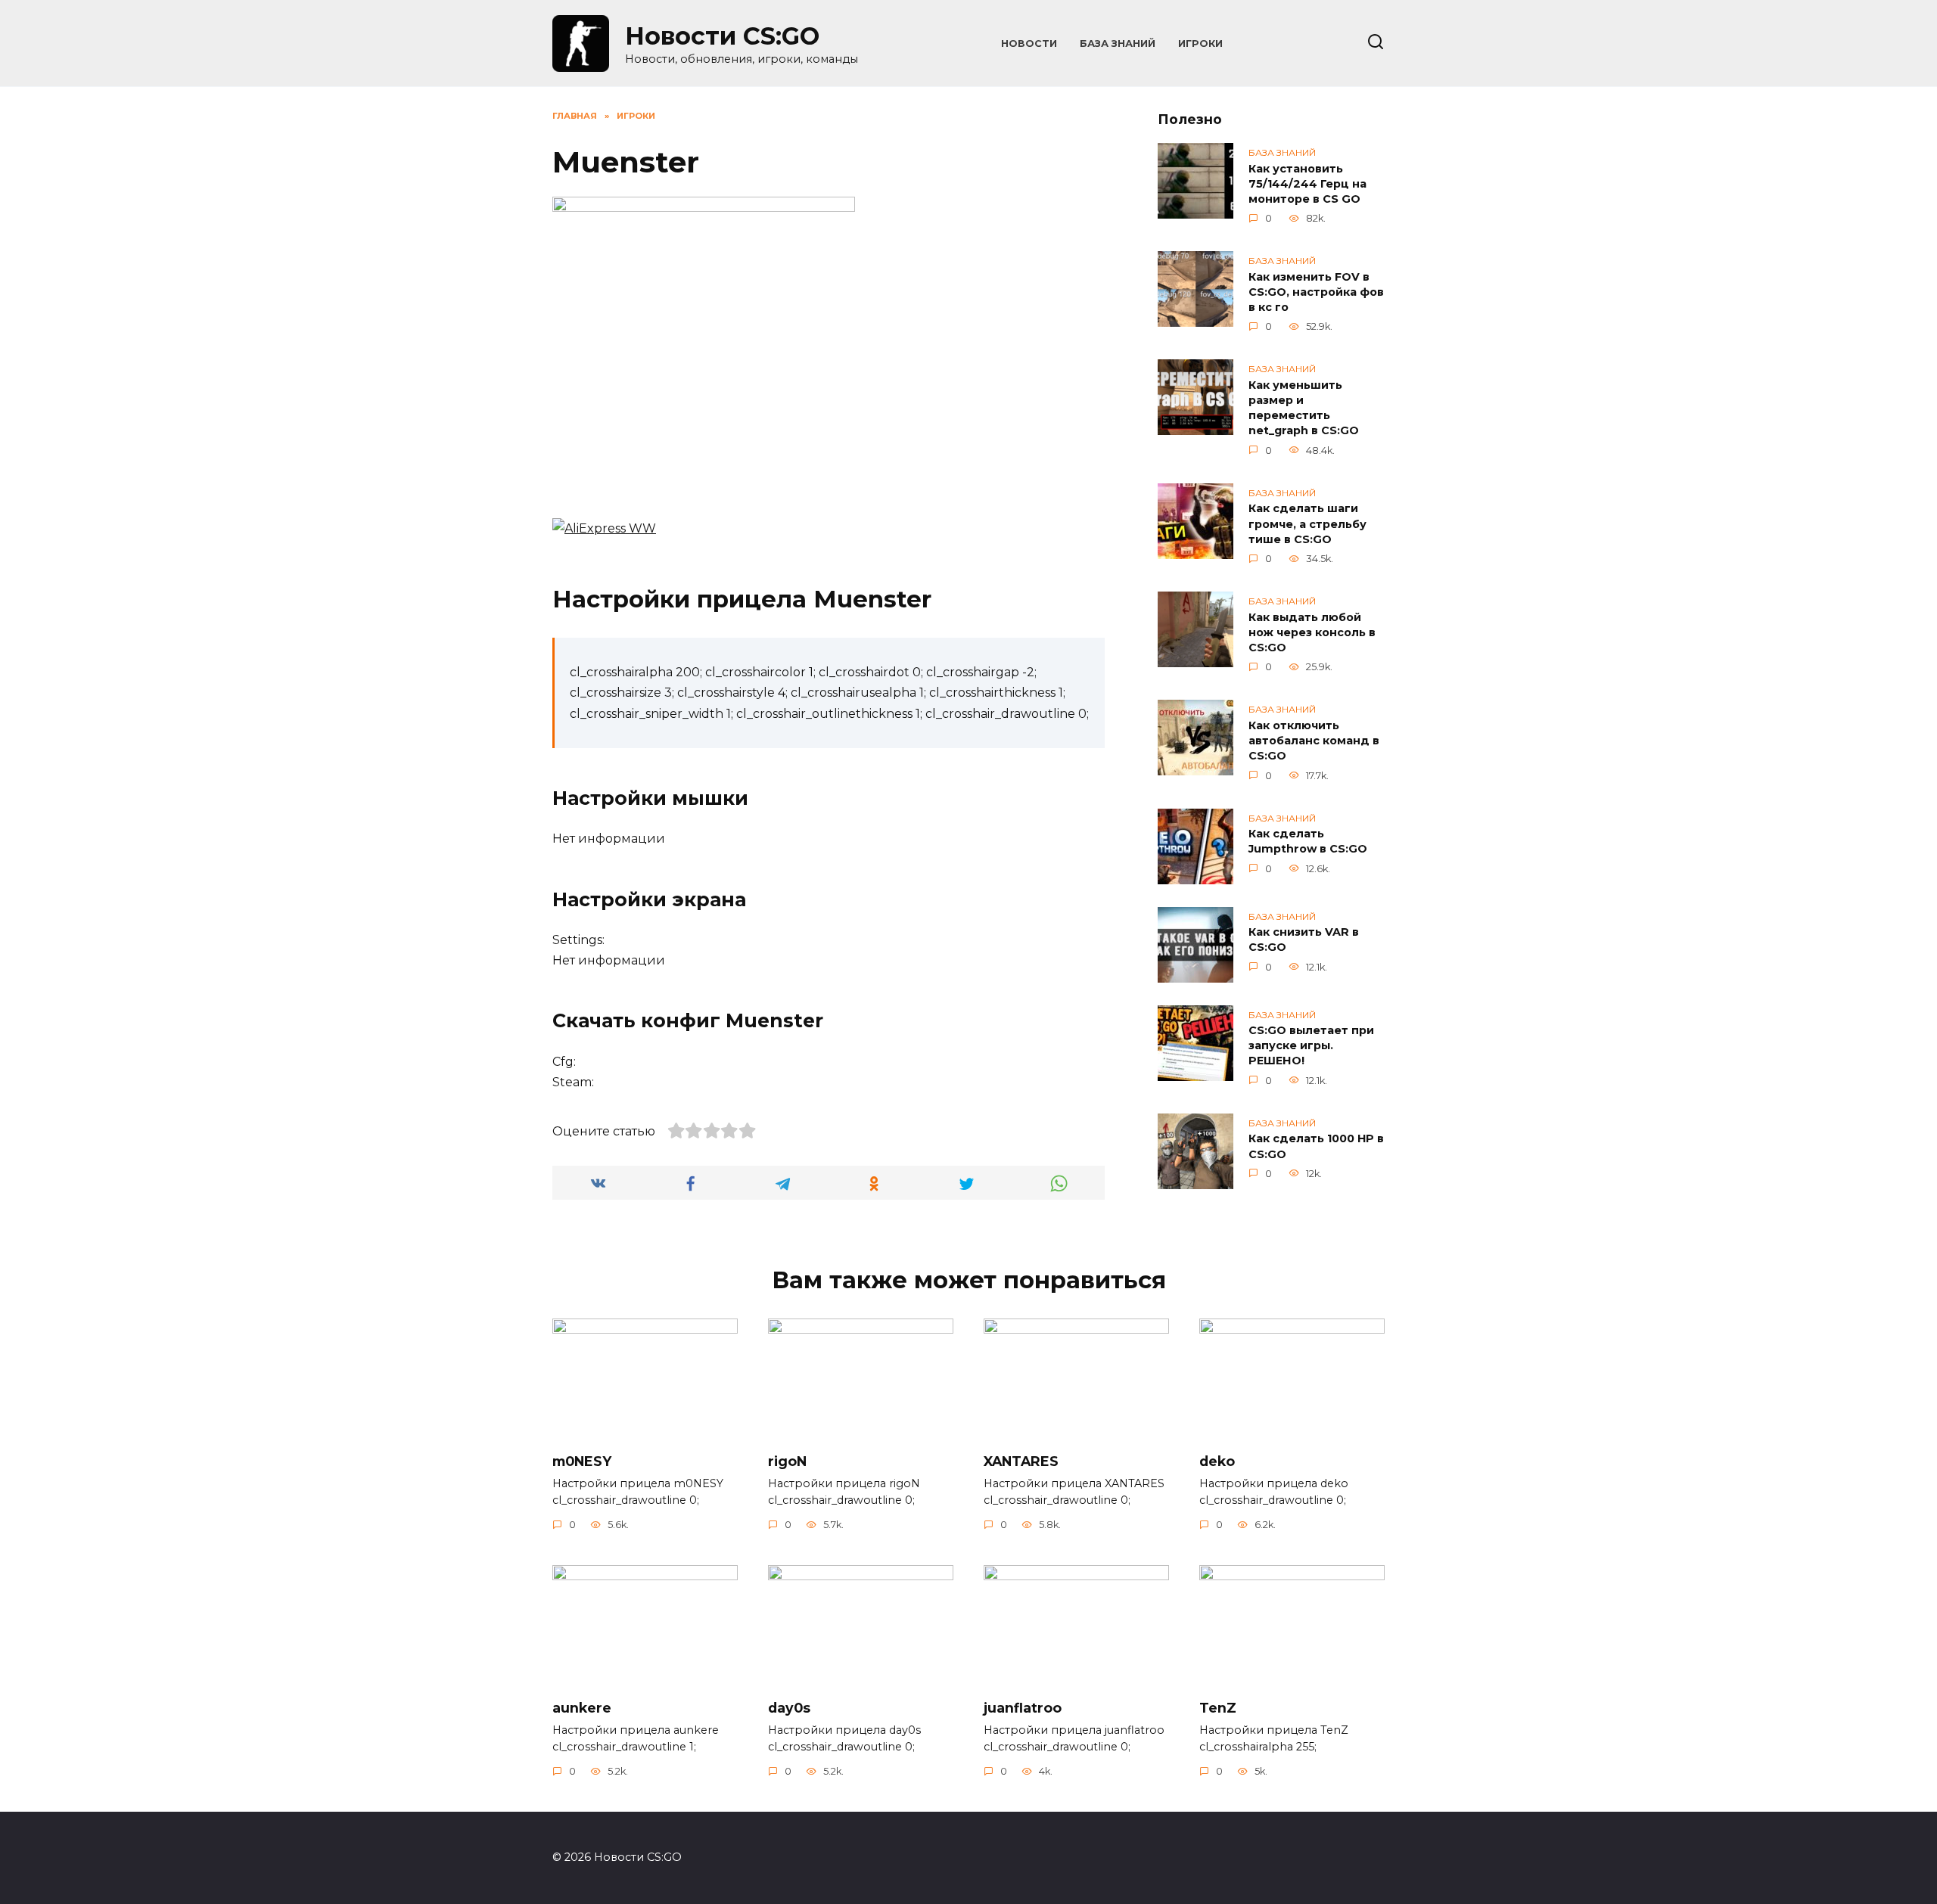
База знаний (1118, 43)
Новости (1029, 43)
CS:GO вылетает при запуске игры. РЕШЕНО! (1311, 1046)
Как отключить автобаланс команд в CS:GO (1314, 741)
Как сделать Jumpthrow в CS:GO (1308, 842)
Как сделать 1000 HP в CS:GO (1316, 1147)
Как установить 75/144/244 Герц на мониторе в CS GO (1307, 184)
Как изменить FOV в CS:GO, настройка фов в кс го (1316, 292)
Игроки (1200, 43)
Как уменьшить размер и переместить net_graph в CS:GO (1304, 408)
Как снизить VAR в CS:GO (1304, 940)
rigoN (787, 1461)
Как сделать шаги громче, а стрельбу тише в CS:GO (1307, 524)
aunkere (582, 1708)
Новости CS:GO (722, 36)
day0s (789, 1708)
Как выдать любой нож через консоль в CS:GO (1312, 632)
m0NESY (582, 1461)
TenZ (1218, 1708)
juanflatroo (1023, 1708)
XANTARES (1021, 1461)
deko (1217, 1461)
